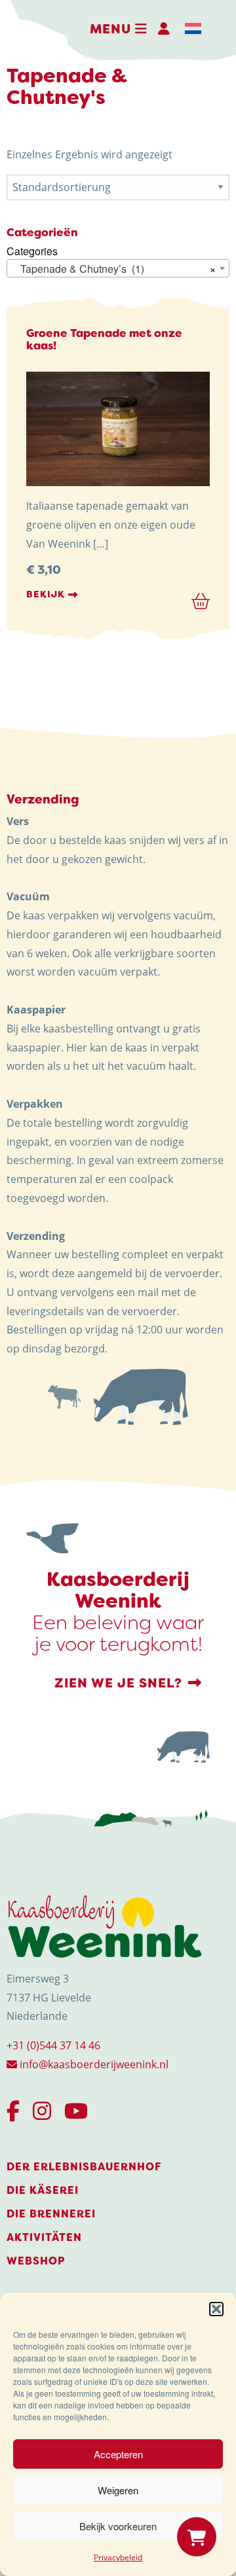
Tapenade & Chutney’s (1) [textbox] (114, 269)
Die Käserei (43, 2190)
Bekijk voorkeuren (118, 2526)
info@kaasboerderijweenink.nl (93, 2064)
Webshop (36, 2261)
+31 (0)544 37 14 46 (53, 2045)
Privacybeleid (118, 2557)
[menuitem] (193, 29)
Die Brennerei (51, 2214)
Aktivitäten (44, 2237)
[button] (216, 2309)
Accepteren (118, 2454)
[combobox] (118, 268)
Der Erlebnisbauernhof (84, 2167)
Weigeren (118, 2490)
